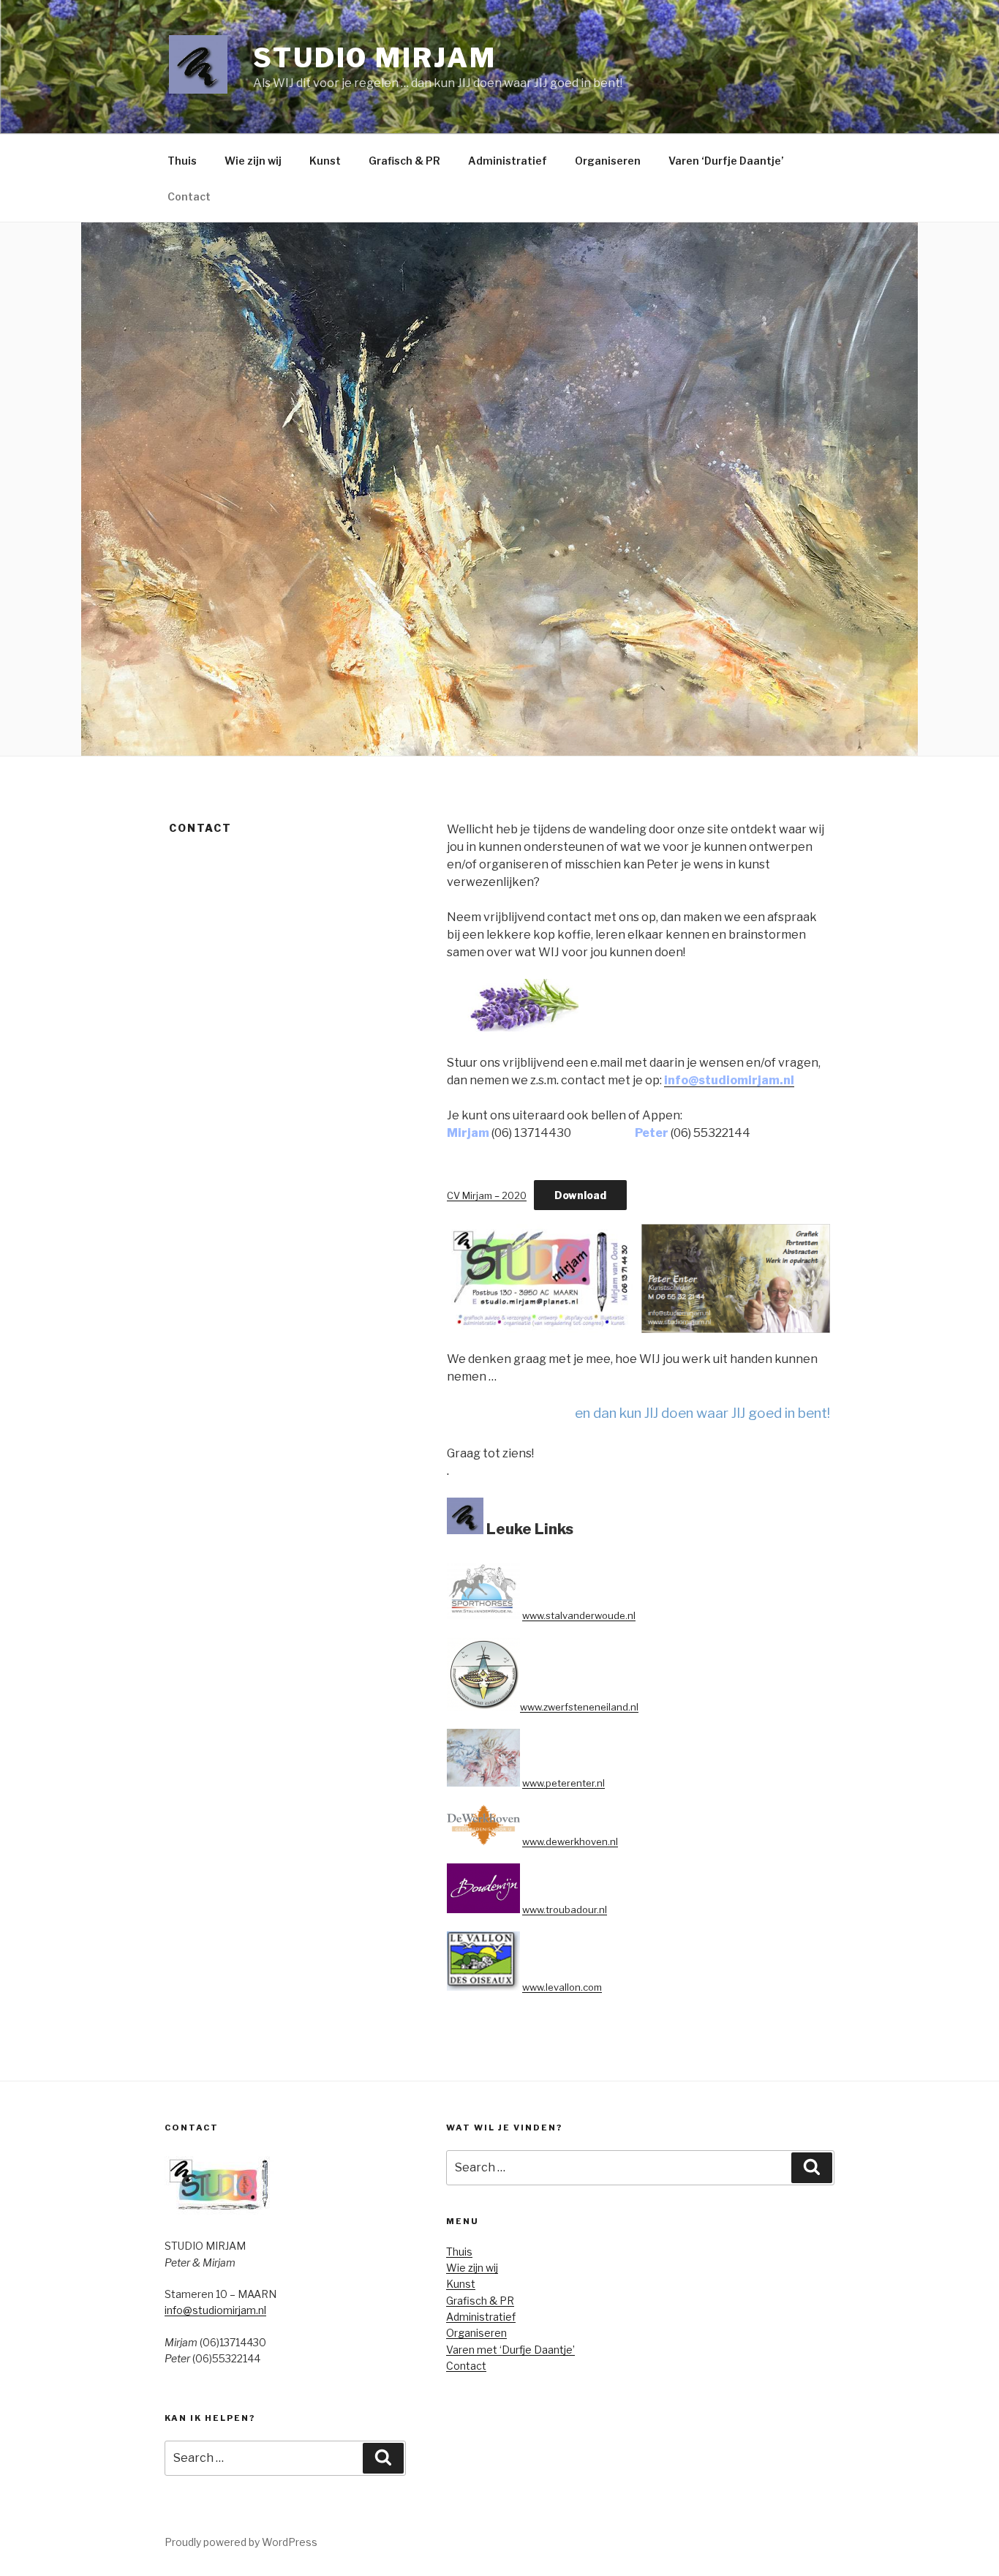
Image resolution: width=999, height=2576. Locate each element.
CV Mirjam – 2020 (487, 1196)
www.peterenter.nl (563, 1783)
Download (580, 1195)
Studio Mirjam (374, 58)
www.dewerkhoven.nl (570, 1841)
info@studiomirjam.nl (729, 1080)
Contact (189, 196)
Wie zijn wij (253, 161)
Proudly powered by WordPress (241, 2542)
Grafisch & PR (404, 161)
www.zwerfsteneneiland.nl (579, 1707)
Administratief (508, 161)
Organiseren (608, 161)
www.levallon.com (562, 1987)
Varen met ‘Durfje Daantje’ (510, 2350)
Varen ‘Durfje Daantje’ (726, 161)
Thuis (182, 161)
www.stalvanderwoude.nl (579, 1615)
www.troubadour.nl (565, 1910)
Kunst (325, 161)
